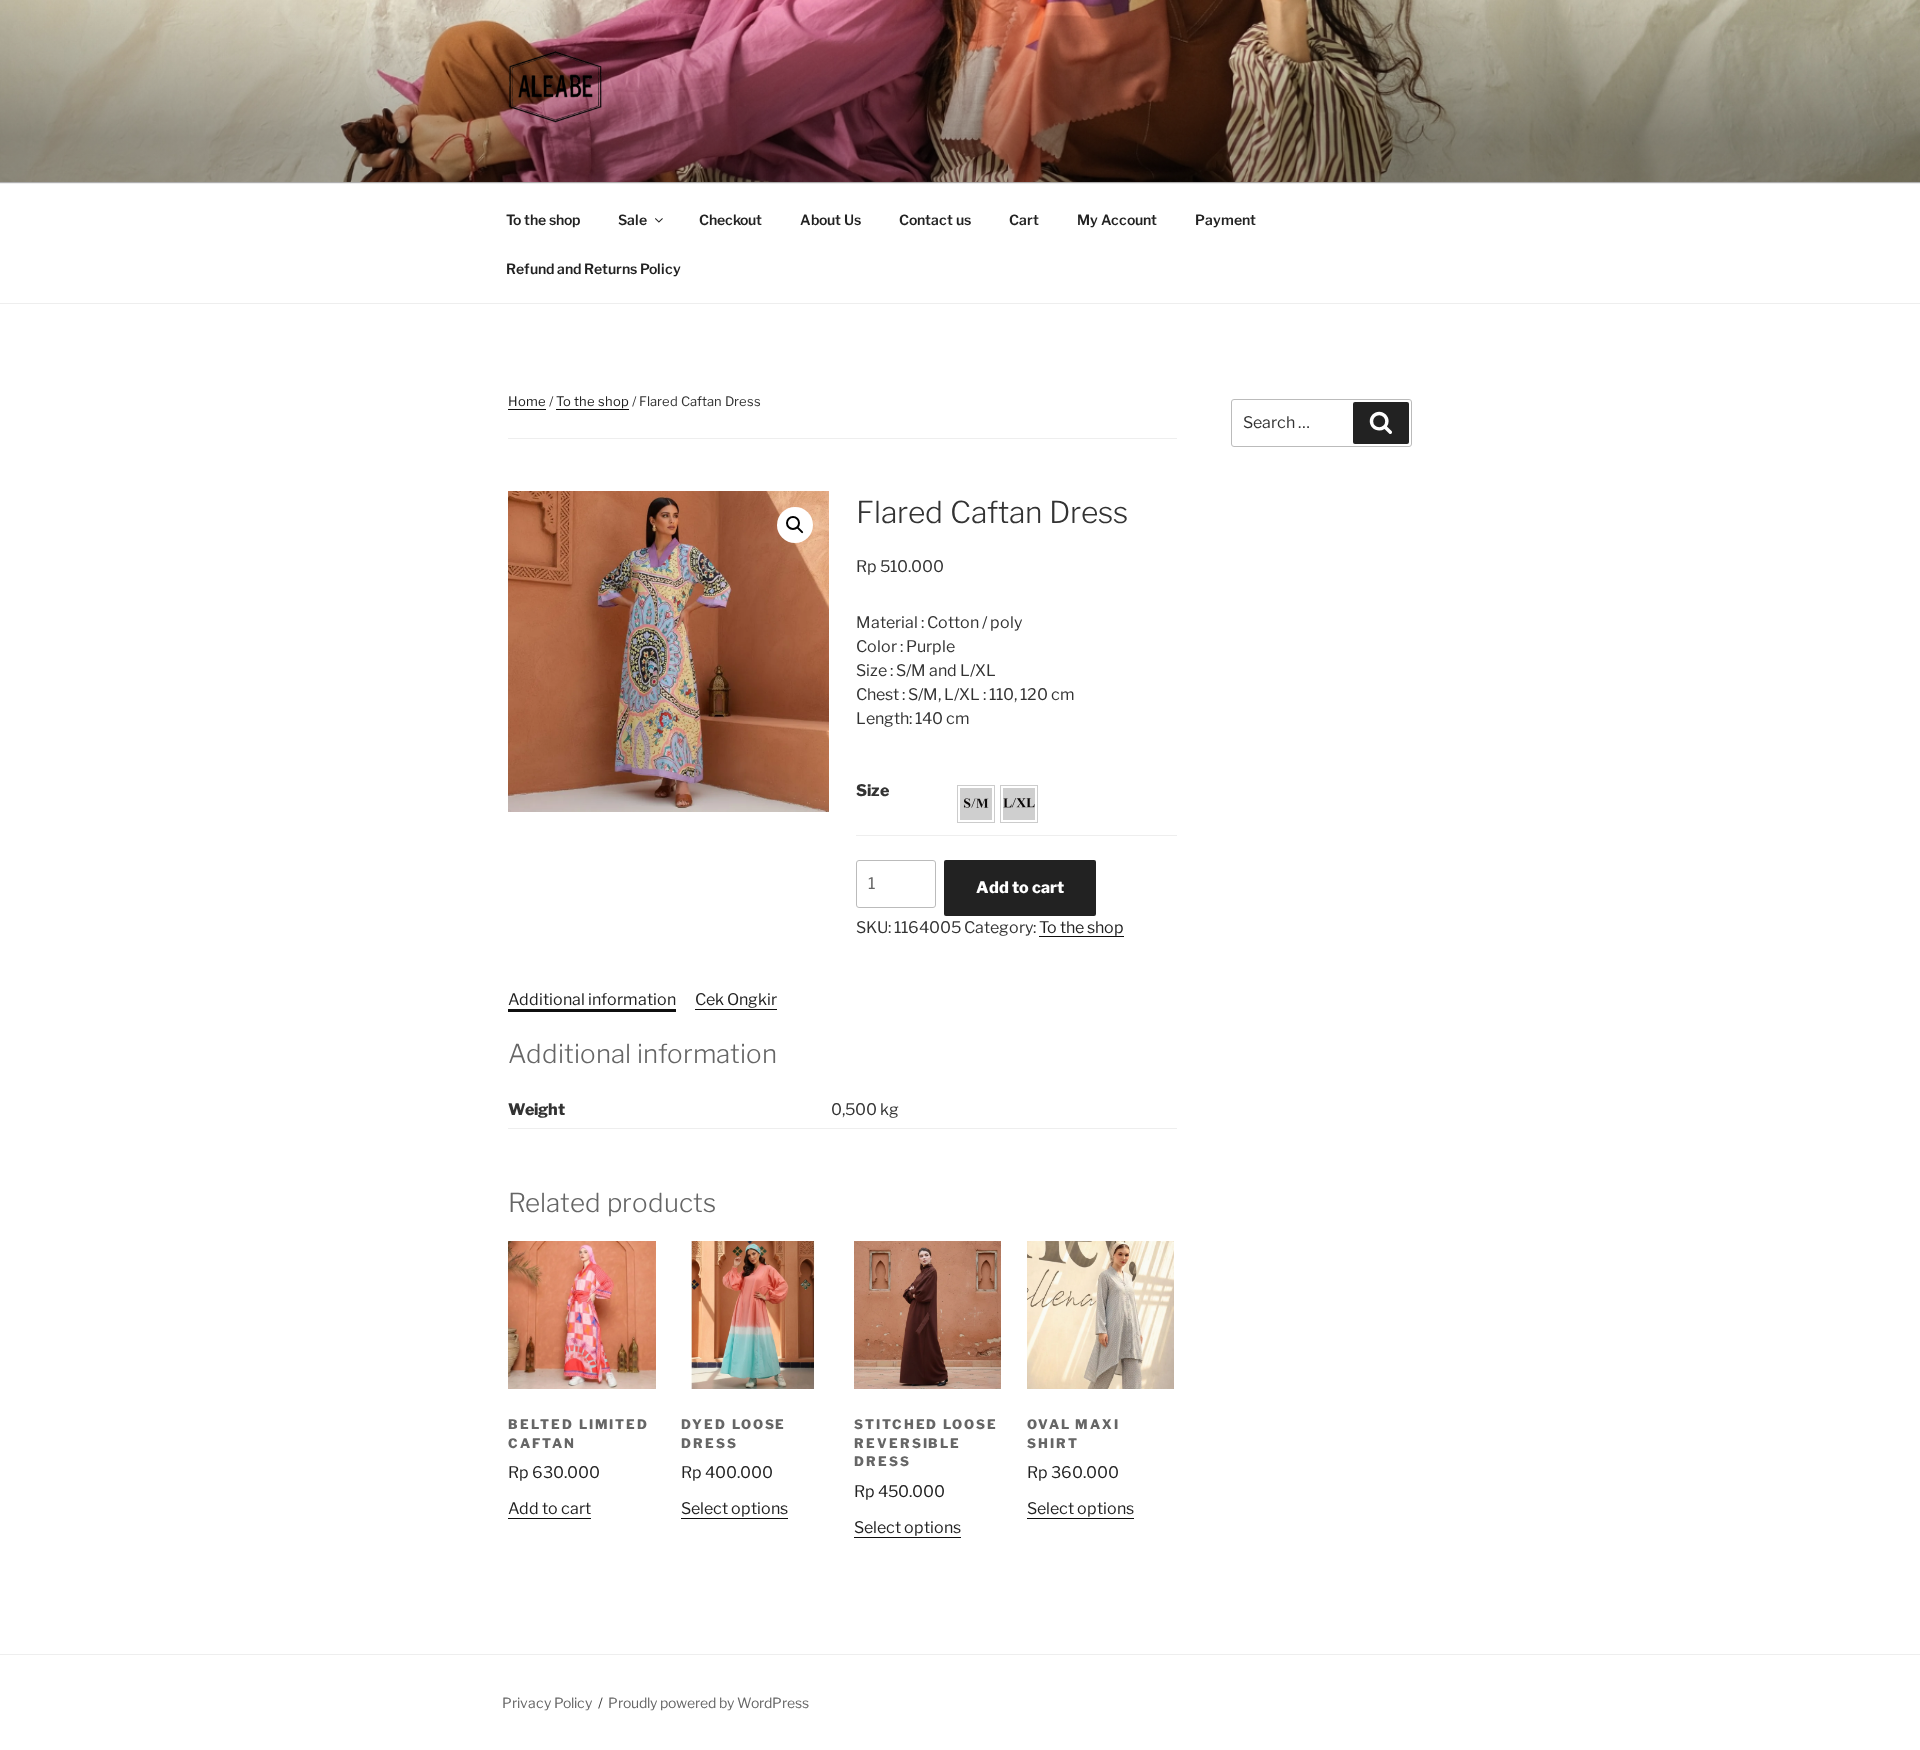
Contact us (935, 219)
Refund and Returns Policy (593, 268)
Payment (1225, 219)
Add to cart (1020, 887)
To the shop (543, 219)
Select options (734, 1508)
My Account (1117, 219)
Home (527, 401)
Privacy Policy (547, 1702)
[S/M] (976, 804)
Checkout (730, 219)
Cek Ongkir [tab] (736, 999)
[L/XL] (1019, 804)
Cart (1024, 219)
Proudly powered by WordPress (708, 1702)
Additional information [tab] (592, 999)
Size (872, 790)
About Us (830, 219)
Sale (632, 219)
